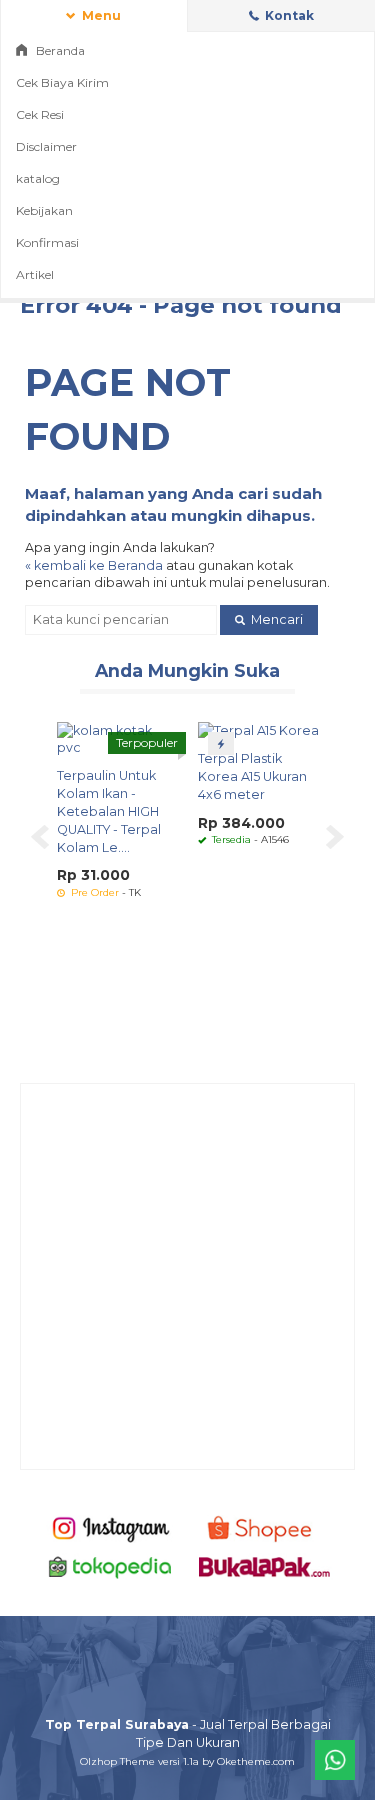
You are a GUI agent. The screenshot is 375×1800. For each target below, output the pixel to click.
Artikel (35, 274)
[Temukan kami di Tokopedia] (110, 1566)
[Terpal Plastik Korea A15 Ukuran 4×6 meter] (258, 730)
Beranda (59, 50)
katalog (38, 178)
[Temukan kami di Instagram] (110, 1527)
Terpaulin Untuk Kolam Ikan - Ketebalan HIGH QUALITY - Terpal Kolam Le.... (109, 811)
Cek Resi (40, 114)
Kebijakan (44, 210)
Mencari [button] (275, 619)
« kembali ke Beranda (94, 565)
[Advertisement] (187, 1276)
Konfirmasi (47, 242)
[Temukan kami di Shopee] (264, 1527)
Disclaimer (46, 146)
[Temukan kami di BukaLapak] (264, 1566)
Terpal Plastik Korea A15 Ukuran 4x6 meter (252, 776)
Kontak (288, 15)
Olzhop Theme (117, 1761)
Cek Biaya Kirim (62, 82)
